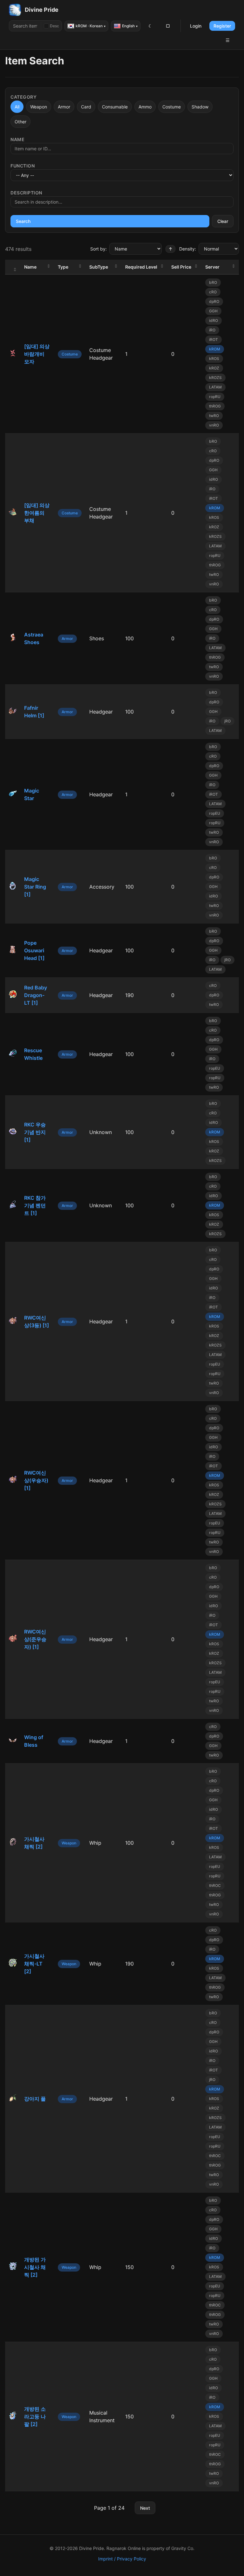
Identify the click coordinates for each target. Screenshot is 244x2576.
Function (23, 166)
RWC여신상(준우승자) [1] (35, 1639)
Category (24, 97)
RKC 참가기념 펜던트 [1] (35, 1205)
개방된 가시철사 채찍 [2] (35, 2267)
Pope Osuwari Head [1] (34, 950)
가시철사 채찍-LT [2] (34, 1964)
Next (145, 2508)
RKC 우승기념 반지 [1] (35, 1132)
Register (222, 26)
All (17, 107)
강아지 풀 (35, 2099)
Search (23, 221)
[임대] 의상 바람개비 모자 (37, 354)
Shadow (200, 107)
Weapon (39, 107)
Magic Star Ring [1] (35, 887)
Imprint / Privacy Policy (122, 2559)
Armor (64, 107)
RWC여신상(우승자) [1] (36, 1480)
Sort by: (99, 249)
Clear (223, 221)
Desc (54, 26)
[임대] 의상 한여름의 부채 (37, 513)
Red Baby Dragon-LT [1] (36, 995)
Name (17, 139)
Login (196, 26)
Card (86, 107)
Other (20, 122)
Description (26, 193)
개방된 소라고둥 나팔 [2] (35, 2416)
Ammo (145, 107)
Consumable (115, 107)
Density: (188, 249)
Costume (172, 107)
